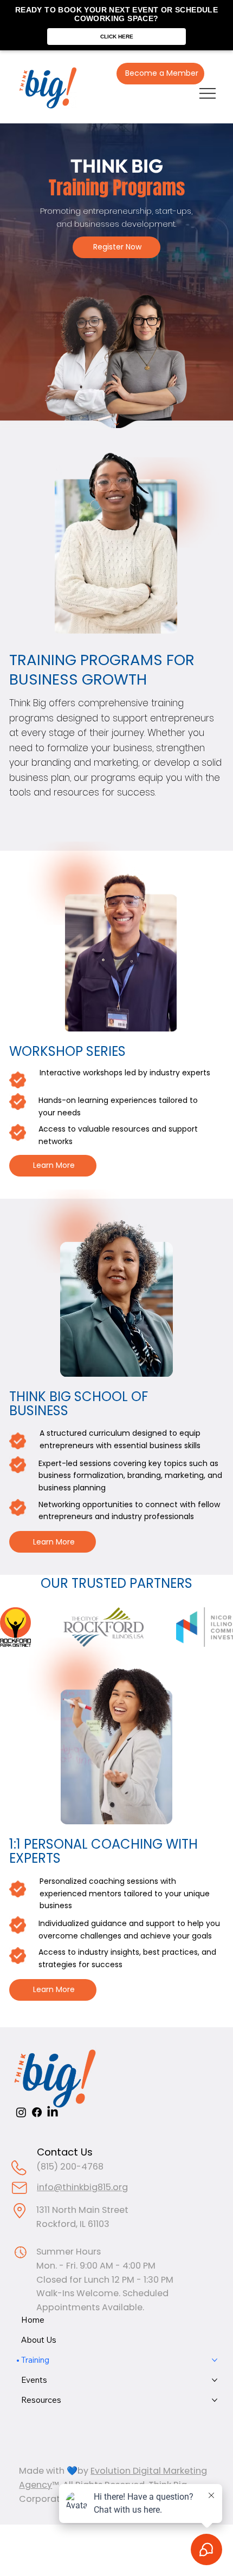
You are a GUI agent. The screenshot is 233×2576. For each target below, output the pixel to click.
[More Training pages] (215, 2360)
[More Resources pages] (215, 2400)
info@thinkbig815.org (82, 2187)
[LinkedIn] (53, 2112)
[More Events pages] (215, 2380)
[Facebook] (37, 2112)
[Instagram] (21, 2112)
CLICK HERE (117, 37)
